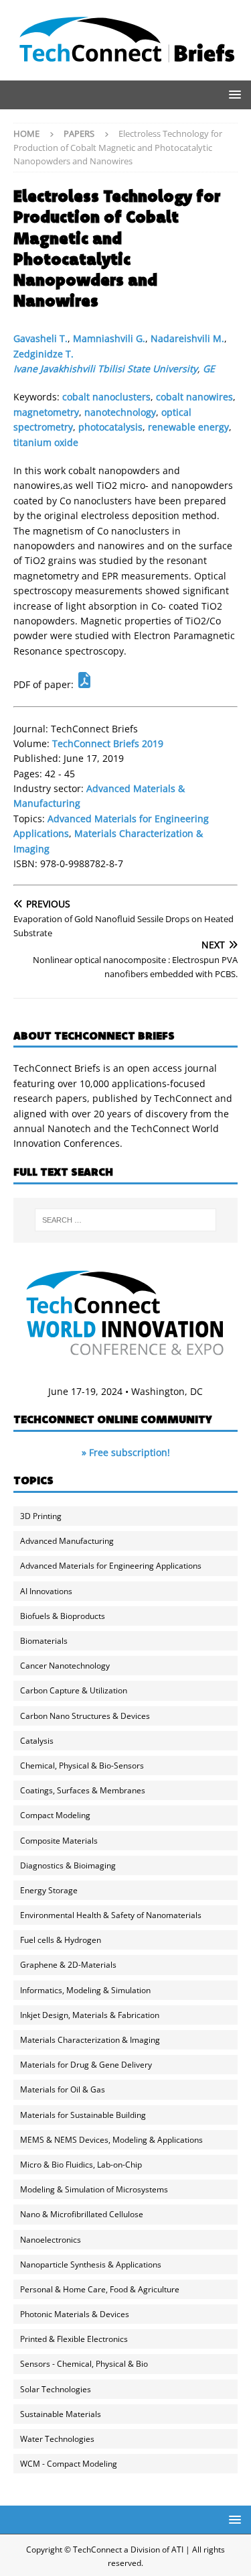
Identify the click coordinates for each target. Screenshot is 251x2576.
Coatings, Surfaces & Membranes (83, 1790)
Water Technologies (57, 2439)
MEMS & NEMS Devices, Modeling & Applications (111, 2140)
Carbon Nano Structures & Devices (85, 1716)
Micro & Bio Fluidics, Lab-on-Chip (81, 2165)
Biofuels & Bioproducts (63, 1616)
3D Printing (41, 1516)
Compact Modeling (55, 1815)
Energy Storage (49, 1890)
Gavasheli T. (40, 338)
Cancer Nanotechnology (65, 1666)
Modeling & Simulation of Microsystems (94, 2189)
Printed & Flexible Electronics (74, 2339)
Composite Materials (59, 1841)
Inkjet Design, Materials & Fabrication (90, 2015)
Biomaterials (44, 1641)
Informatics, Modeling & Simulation (85, 1990)
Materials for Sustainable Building (83, 2115)
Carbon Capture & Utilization (74, 1690)
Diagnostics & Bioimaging (68, 1865)
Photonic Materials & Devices (75, 2314)
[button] (233, 94)
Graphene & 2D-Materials (68, 1965)
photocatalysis (110, 427)
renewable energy (188, 427)
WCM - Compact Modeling (69, 2464)
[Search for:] (126, 1220)
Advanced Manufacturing (67, 1541)
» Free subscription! (126, 1452)
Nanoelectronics (51, 2240)
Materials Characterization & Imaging (90, 2040)
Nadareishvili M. (187, 338)
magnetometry (46, 412)
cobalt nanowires (194, 397)
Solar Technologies (56, 2389)
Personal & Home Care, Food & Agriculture (100, 2289)
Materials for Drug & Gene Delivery (86, 2065)
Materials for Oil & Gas (63, 2089)
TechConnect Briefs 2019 (108, 743)
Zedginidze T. (44, 354)
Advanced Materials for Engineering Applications (111, 1566)
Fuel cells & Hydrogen (61, 1940)
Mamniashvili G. (109, 338)
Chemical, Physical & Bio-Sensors (82, 1766)
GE (209, 369)
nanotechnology (120, 412)
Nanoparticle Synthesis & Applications (91, 2264)
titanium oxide (46, 442)
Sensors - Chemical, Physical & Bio (84, 2364)
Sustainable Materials (61, 2414)
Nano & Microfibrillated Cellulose (82, 2214)
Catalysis (37, 1741)
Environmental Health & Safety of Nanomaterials (111, 1915)
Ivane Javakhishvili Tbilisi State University (105, 369)
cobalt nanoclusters (106, 397)
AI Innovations (46, 1591)
